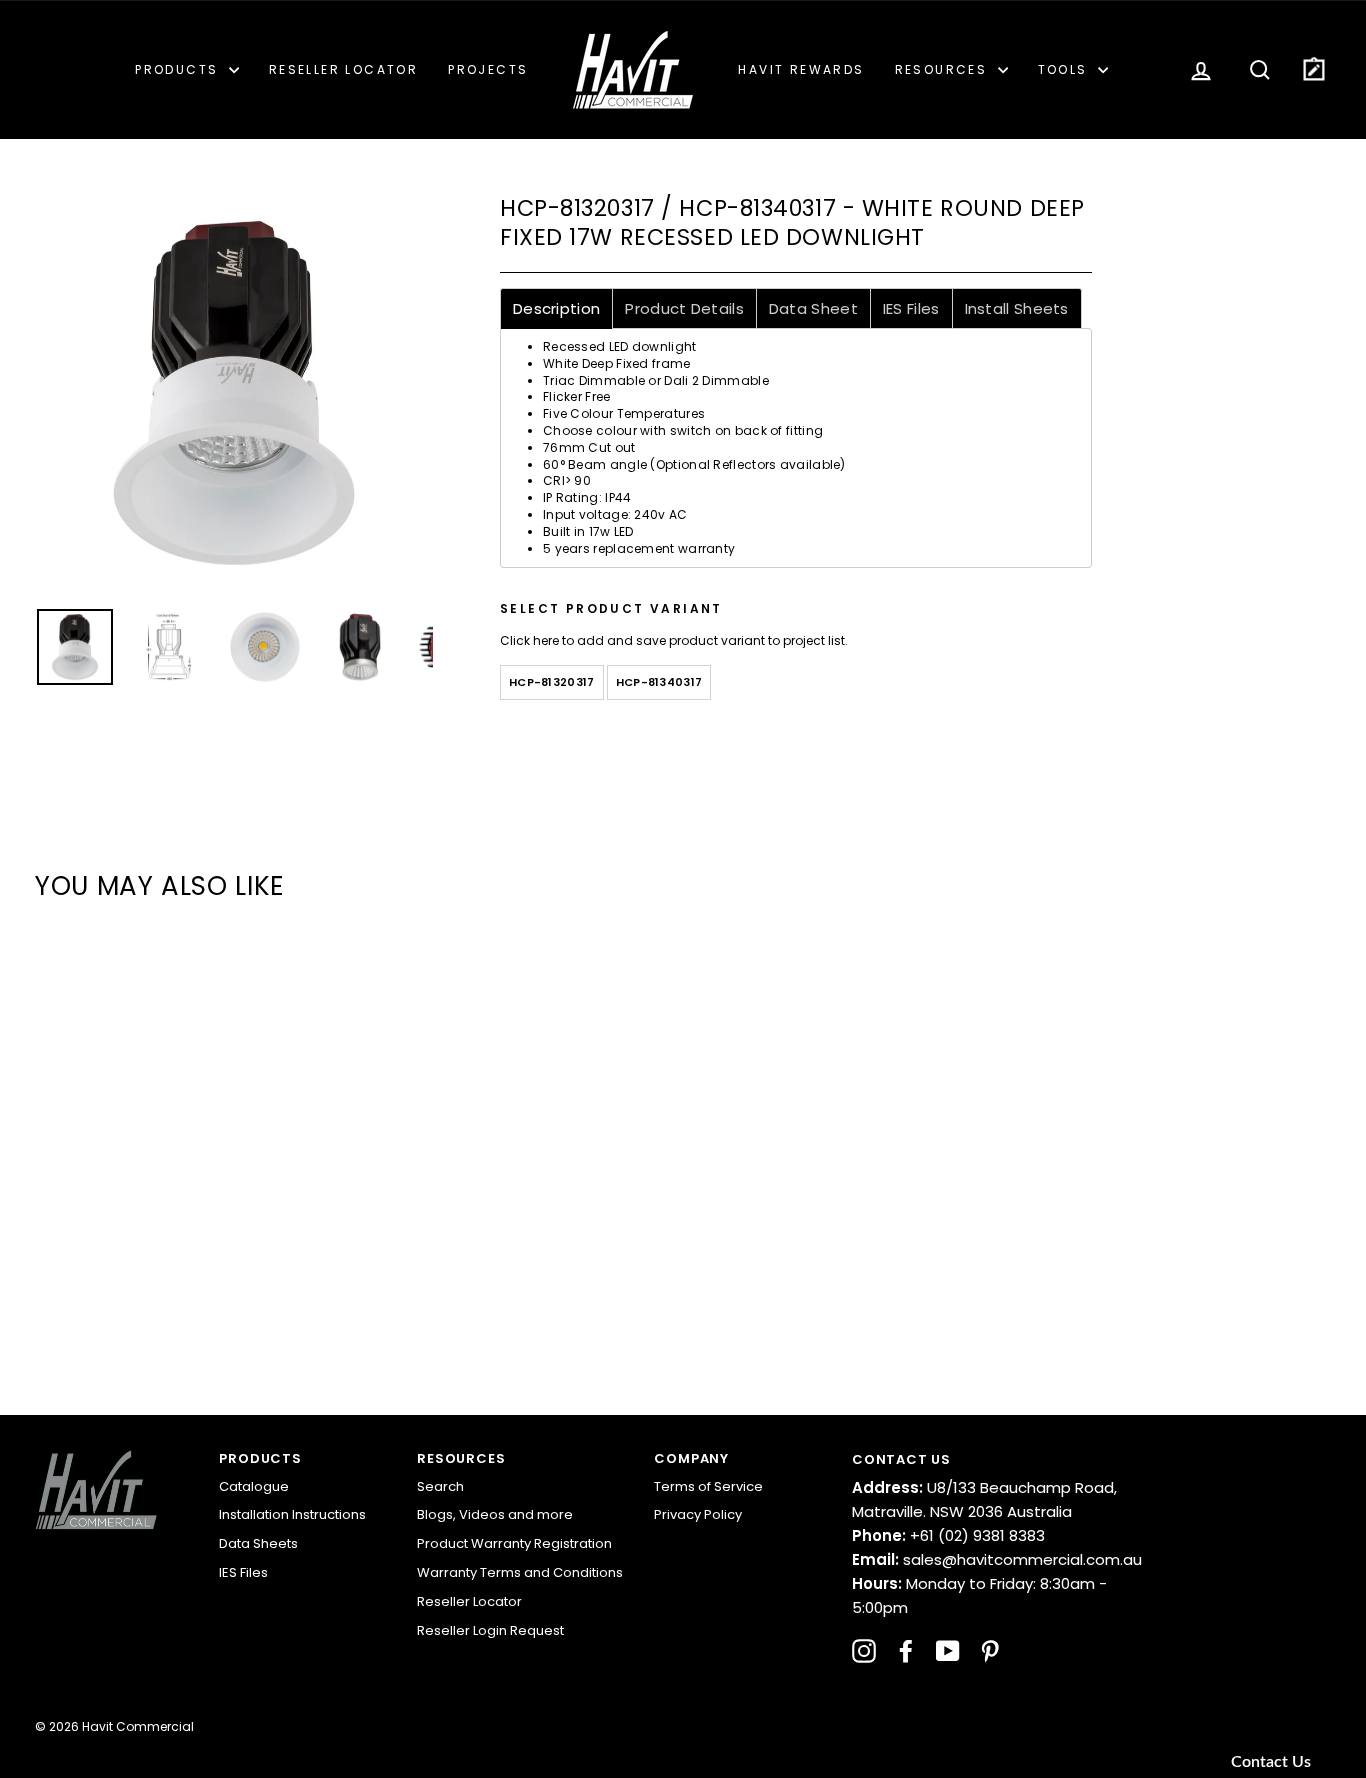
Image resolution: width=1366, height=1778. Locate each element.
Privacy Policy (698, 1514)
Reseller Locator (343, 69)
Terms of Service (708, 1486)
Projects (488, 69)
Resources (944, 69)
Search (440, 1486)
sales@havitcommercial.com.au (997, 1559)
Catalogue (254, 1486)
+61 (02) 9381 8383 (948, 1535)
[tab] (556, 308)
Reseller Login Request (490, 1630)
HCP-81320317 (552, 682)
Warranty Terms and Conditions (520, 1572)
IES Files (243, 1572)
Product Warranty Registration (514, 1543)
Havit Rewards (801, 69)
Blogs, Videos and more (495, 1514)
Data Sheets (258, 1543)
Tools (1065, 69)
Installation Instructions (292, 1514)
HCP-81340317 (659, 682)
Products (179, 69)
